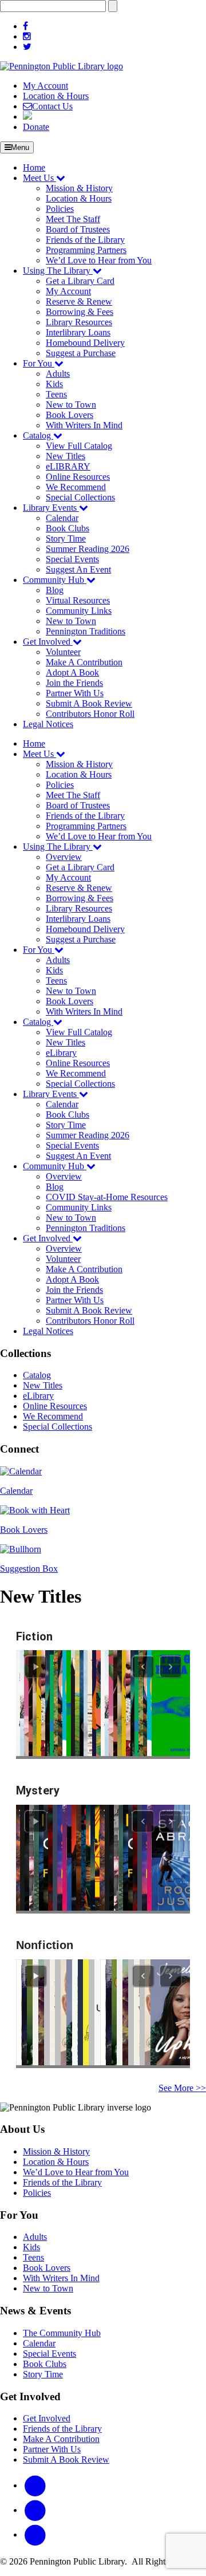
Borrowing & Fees (80, 312)
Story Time (66, 539)
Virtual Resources (78, 600)
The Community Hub (62, 2333)
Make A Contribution (84, 662)
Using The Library (58, 271)
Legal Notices (48, 724)
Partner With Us (75, 693)
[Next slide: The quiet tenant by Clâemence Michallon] (171, 1821)
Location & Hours (56, 96)
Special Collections (80, 497)
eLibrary (61, 1053)
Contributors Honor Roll (90, 714)
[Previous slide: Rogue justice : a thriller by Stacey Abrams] (143, 1821)
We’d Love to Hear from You (99, 260)
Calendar (62, 518)
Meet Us (39, 178)
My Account (45, 86)
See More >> (182, 2088)
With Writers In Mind (84, 425)
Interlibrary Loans (78, 332)
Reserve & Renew (79, 301)
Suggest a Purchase (81, 353)
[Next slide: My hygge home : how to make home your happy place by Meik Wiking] (171, 1976)
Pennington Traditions (86, 631)
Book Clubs (68, 528)
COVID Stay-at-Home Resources (107, 1197)
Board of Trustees (78, 229)
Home (34, 167)
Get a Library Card (80, 281)
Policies (60, 209)
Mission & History (79, 188)
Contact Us (52, 106)
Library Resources (79, 322)
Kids (54, 384)
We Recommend (76, 487)
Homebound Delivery (85, 343)
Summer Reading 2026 (88, 549)
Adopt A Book (72, 672)
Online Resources (78, 477)
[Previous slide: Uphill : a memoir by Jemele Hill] (143, 1976)
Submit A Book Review (89, 703)
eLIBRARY (68, 466)
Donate (36, 127)
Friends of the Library (85, 240)
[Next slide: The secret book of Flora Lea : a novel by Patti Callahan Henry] (171, 1667)
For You (39, 363)
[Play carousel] (35, 1667)
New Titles (66, 456)
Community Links (79, 611)
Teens (56, 394)
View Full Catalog (79, 446)
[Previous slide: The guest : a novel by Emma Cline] (143, 1667)
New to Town (71, 405)
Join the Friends (74, 683)
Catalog (38, 435)
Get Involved (48, 642)
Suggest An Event (78, 569)
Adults (58, 374)
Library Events (51, 508)
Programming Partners (86, 250)
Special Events (72, 559)
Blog (55, 590)
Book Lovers (70, 415)
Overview (64, 857)
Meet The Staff (73, 219)
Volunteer (63, 652)
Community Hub (55, 580)
